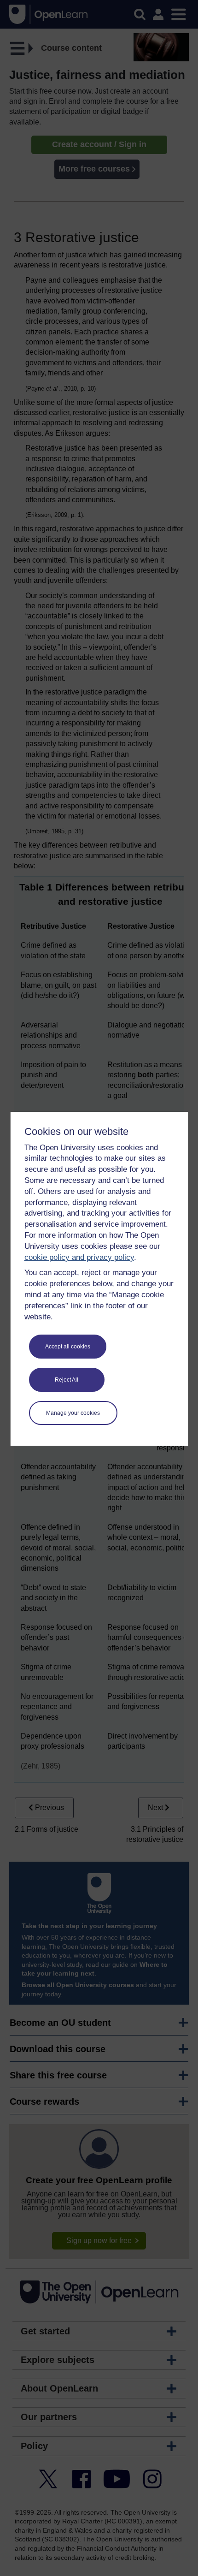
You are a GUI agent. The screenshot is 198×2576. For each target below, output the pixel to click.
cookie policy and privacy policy (79, 1257)
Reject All (67, 1380)
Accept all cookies (68, 1347)
